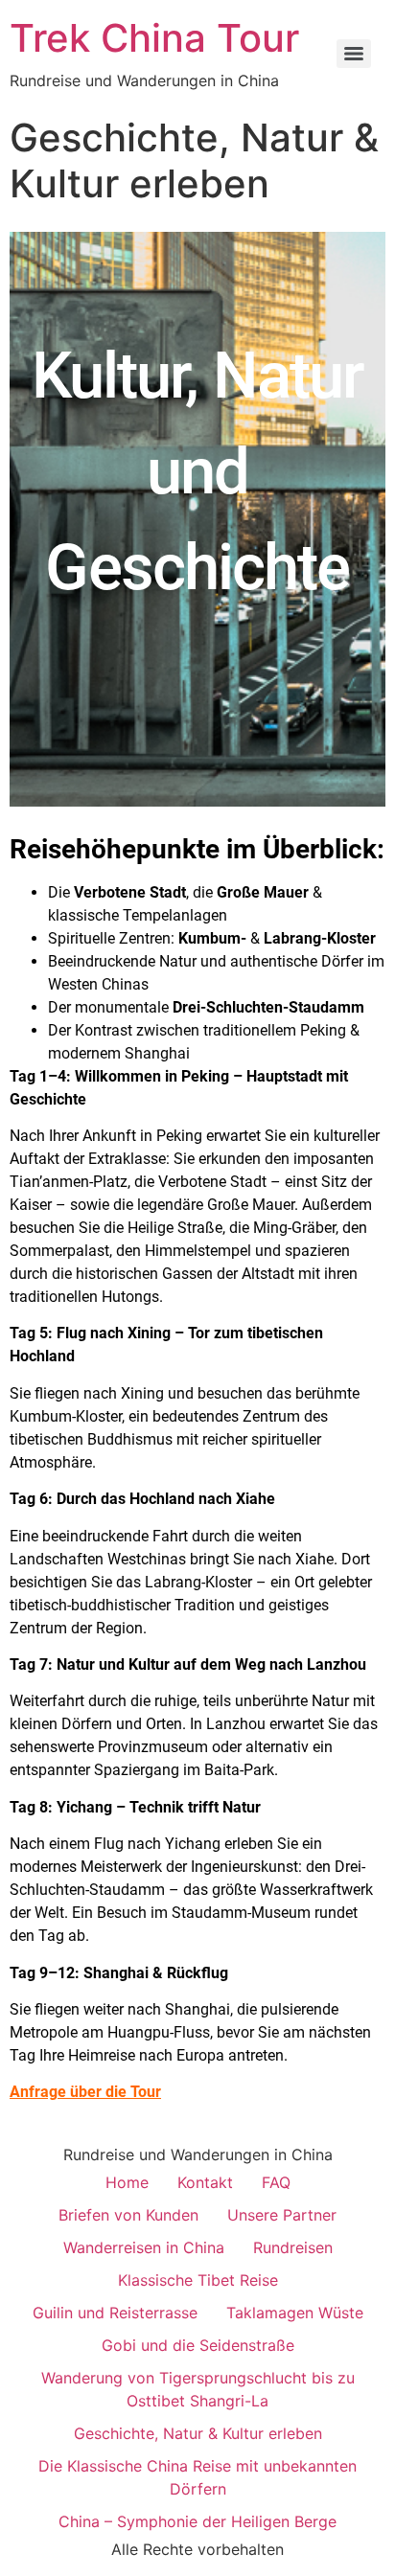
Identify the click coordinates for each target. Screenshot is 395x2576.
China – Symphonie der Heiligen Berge (197, 2521)
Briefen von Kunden (128, 2215)
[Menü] (354, 54)
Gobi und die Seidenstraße (198, 2345)
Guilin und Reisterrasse (115, 2313)
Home (127, 2182)
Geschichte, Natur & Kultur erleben (198, 2433)
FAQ (276, 2182)
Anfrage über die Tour (85, 2092)
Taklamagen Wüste (295, 2313)
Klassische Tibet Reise (198, 2280)
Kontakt (205, 2182)
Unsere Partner (282, 2215)
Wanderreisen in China (144, 2247)
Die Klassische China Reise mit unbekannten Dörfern (197, 2477)
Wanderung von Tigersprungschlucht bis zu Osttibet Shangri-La (198, 2389)
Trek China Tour (154, 38)
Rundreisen (293, 2247)
